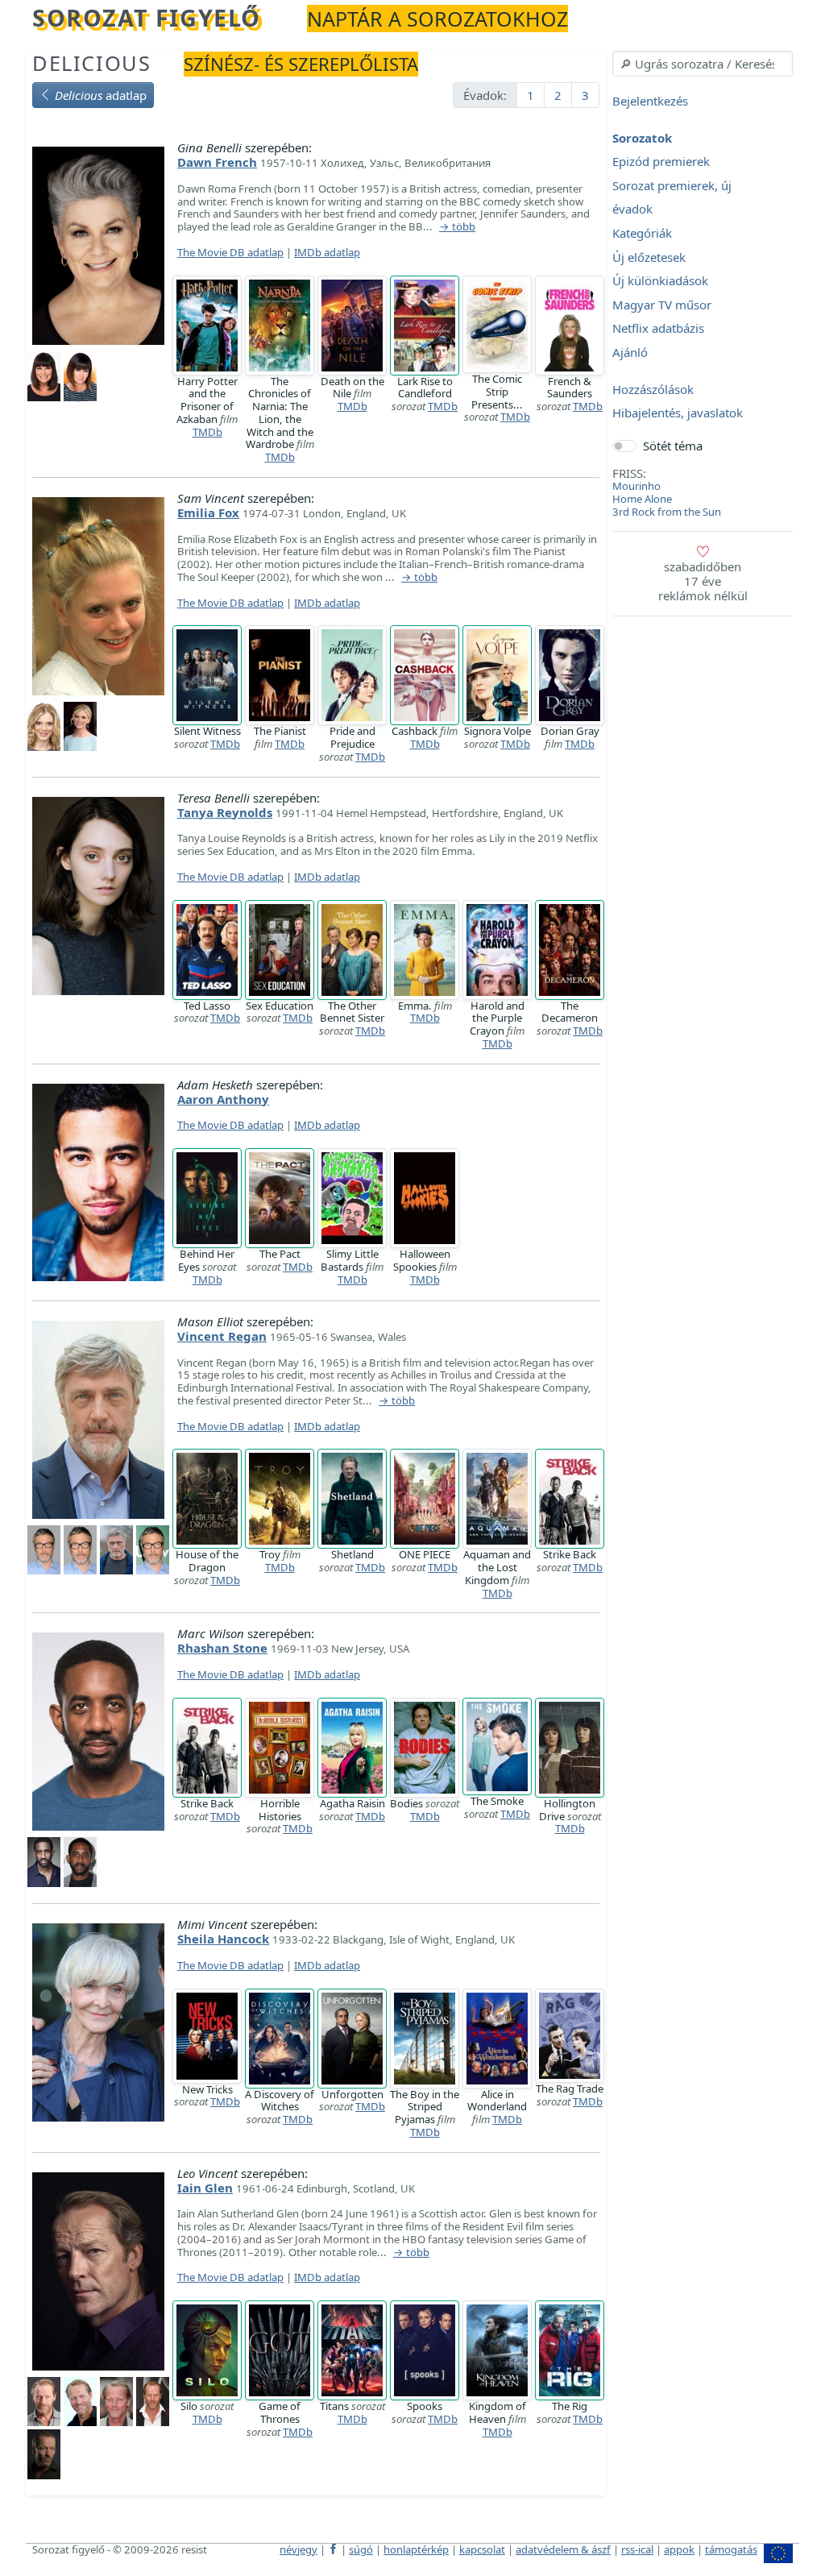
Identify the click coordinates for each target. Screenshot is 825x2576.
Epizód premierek (661, 162)
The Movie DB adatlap (230, 252)
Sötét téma (673, 446)
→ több (457, 227)
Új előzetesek (649, 257)
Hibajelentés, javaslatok (678, 413)
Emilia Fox (208, 512)
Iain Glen (205, 2188)
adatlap (101, 95)
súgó (361, 2549)
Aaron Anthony (223, 1099)
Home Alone (642, 499)
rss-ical (637, 2549)
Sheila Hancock (223, 1939)
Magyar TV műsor (662, 305)
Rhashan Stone (222, 1648)
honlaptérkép (416, 2549)
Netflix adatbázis (658, 329)
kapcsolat (482, 2549)
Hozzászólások (653, 389)
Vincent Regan (222, 1336)
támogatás (731, 2549)
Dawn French (217, 162)
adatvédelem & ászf (563, 2549)
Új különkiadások (660, 281)
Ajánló (630, 352)
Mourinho (636, 486)
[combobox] (703, 64)
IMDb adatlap (327, 252)
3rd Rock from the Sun (667, 512)
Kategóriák (642, 233)
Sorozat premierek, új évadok (672, 197)
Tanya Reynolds (225, 812)
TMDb (207, 432)
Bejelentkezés (650, 101)
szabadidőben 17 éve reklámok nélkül (703, 581)
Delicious (91, 63)
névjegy (298, 2549)
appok (679, 2549)
